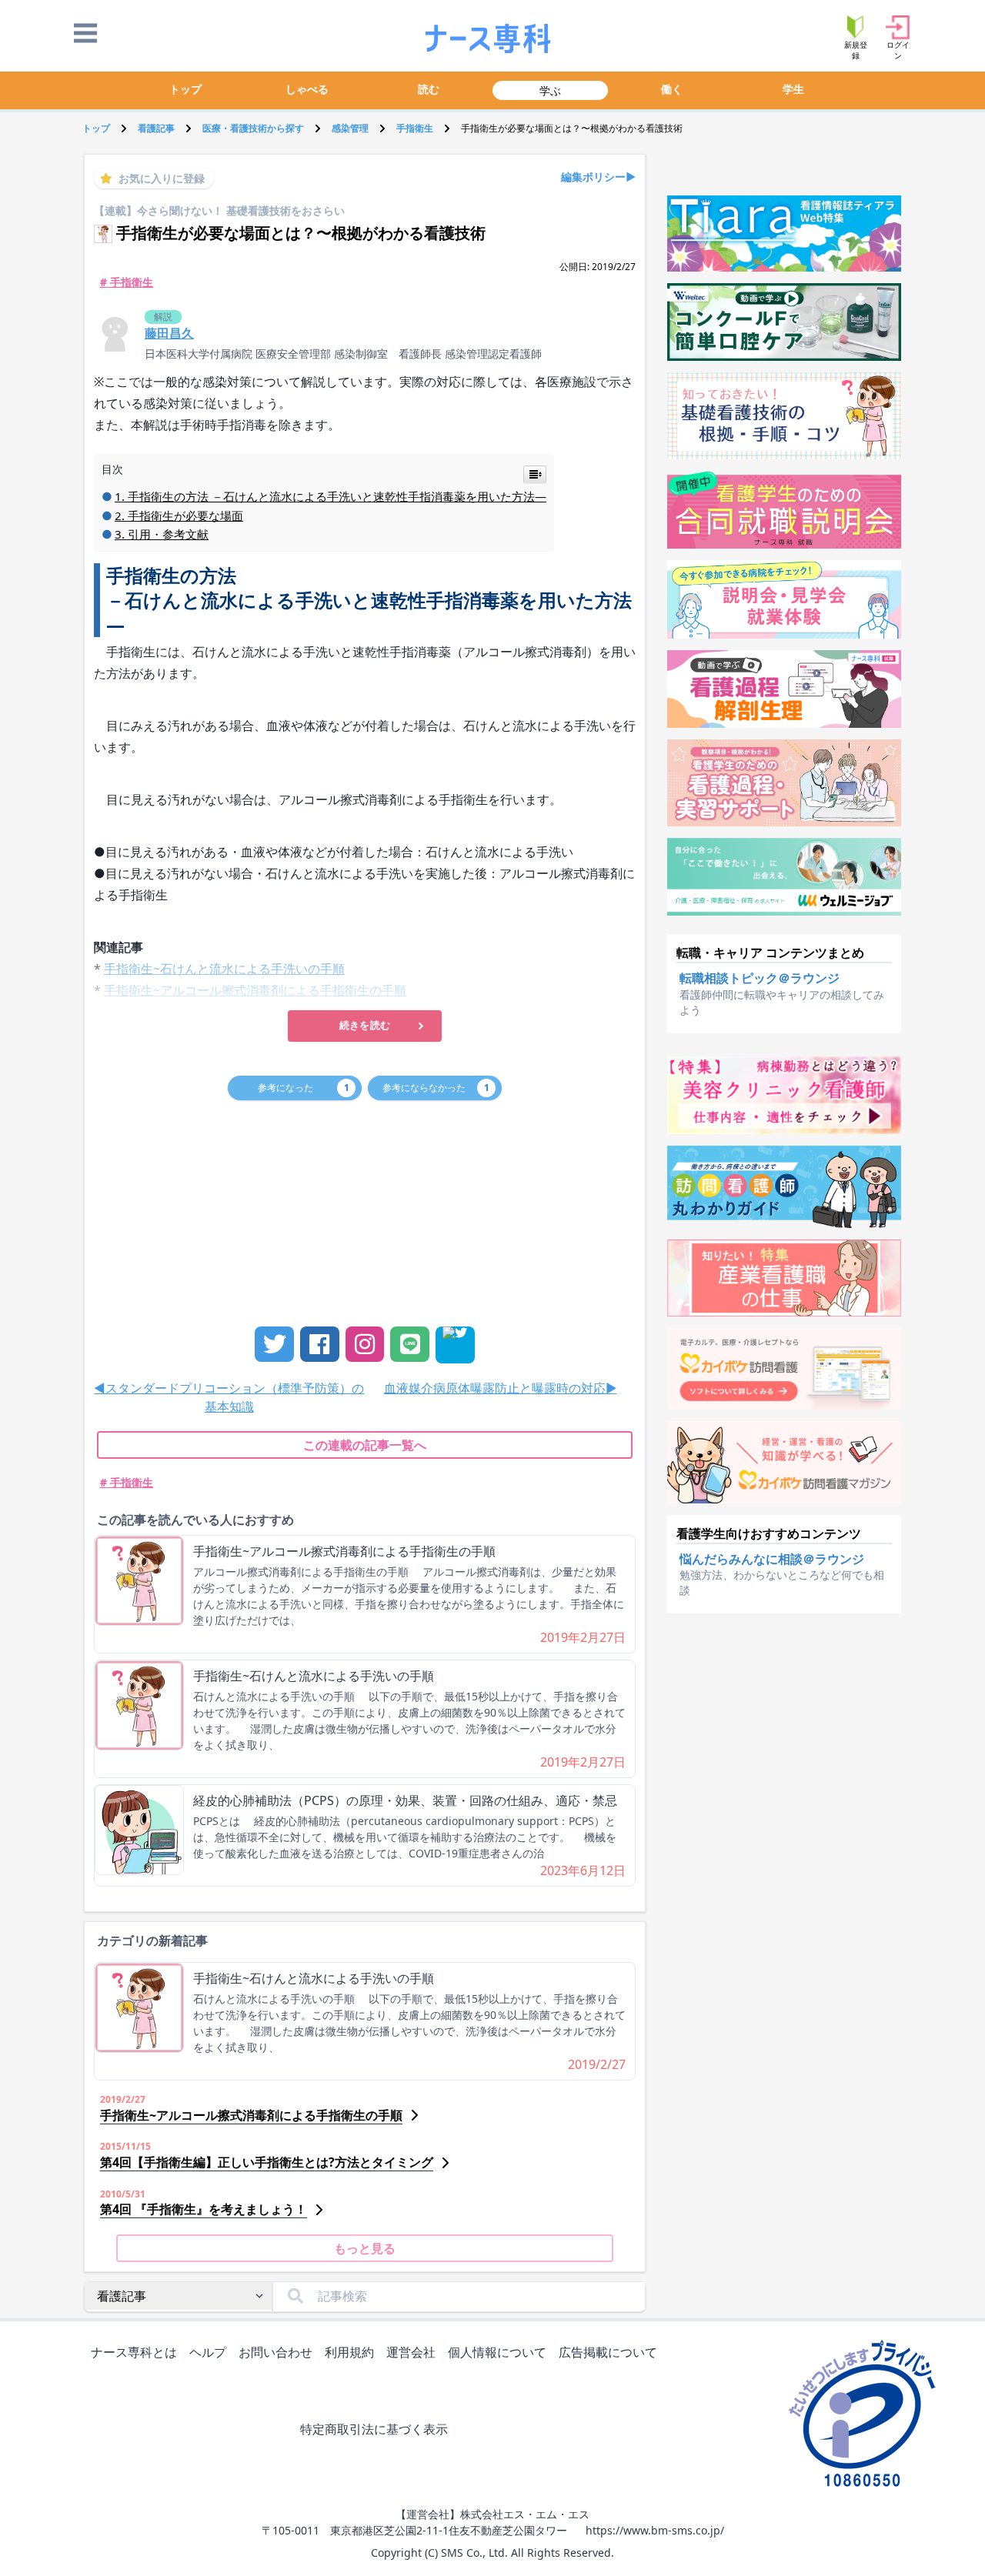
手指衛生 (415, 128)
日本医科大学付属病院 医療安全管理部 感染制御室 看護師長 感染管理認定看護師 (343, 354)
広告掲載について (608, 2352)
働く (672, 89)
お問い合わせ (275, 2352)
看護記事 (156, 128)
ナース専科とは (134, 2352)
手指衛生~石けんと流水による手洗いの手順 (314, 1676)
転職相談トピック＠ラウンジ (760, 978)
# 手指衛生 (127, 282)
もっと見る (365, 2248)
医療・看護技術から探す (253, 128)
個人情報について (497, 2352)
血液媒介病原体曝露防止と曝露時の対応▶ (501, 1388)
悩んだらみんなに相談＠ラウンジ (772, 1559)
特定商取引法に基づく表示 (374, 2429)
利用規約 (349, 2352)
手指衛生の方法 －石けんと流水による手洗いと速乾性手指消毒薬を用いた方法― (337, 496)
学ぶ (550, 90)
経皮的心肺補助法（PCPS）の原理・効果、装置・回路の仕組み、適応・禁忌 (405, 1800)
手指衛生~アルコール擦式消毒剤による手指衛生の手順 (344, 1551)
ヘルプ (208, 2352)
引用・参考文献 (168, 534)
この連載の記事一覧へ (365, 1445)
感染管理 (350, 128)
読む (429, 89)
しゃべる (307, 89)
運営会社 (411, 2352)
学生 (793, 89)
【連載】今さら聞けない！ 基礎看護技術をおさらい (219, 210)
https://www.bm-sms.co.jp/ (655, 2530)
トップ (185, 89)
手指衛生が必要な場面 (185, 516)
